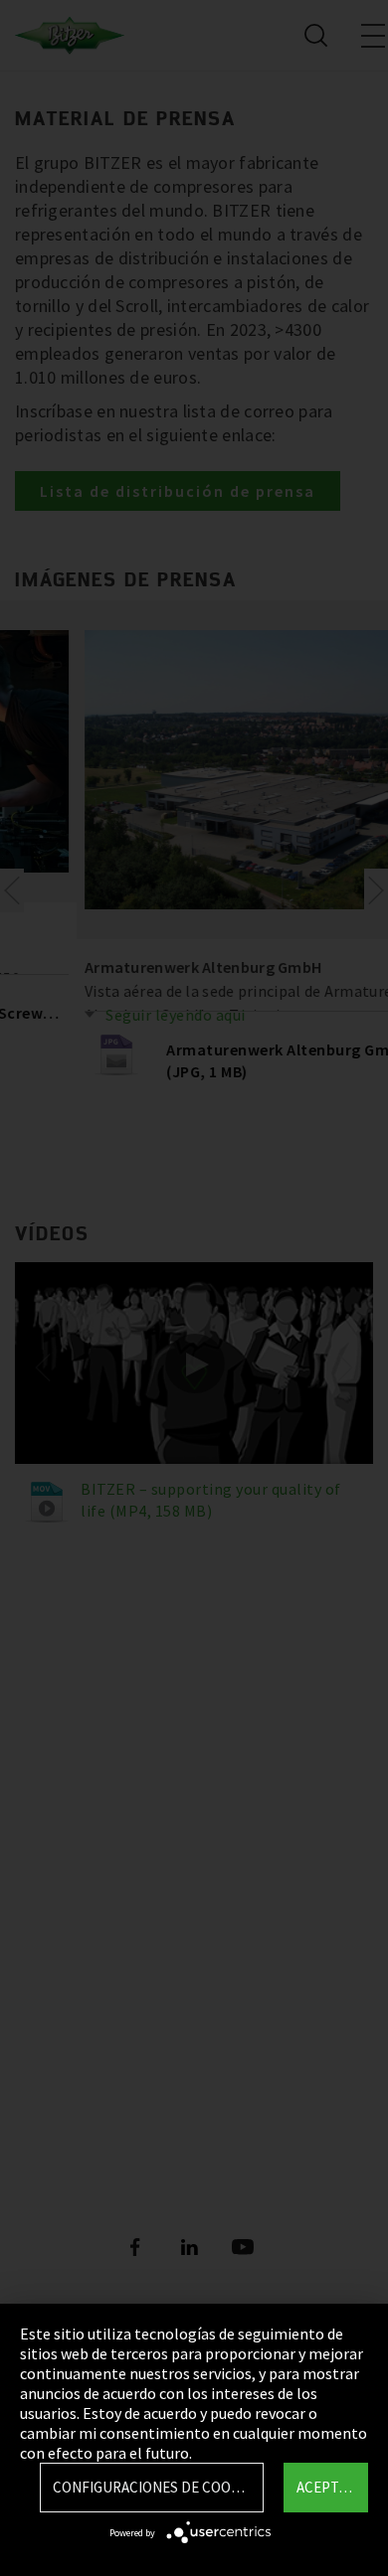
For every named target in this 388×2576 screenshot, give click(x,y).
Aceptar (326, 2487)
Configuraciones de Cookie (152, 2487)
